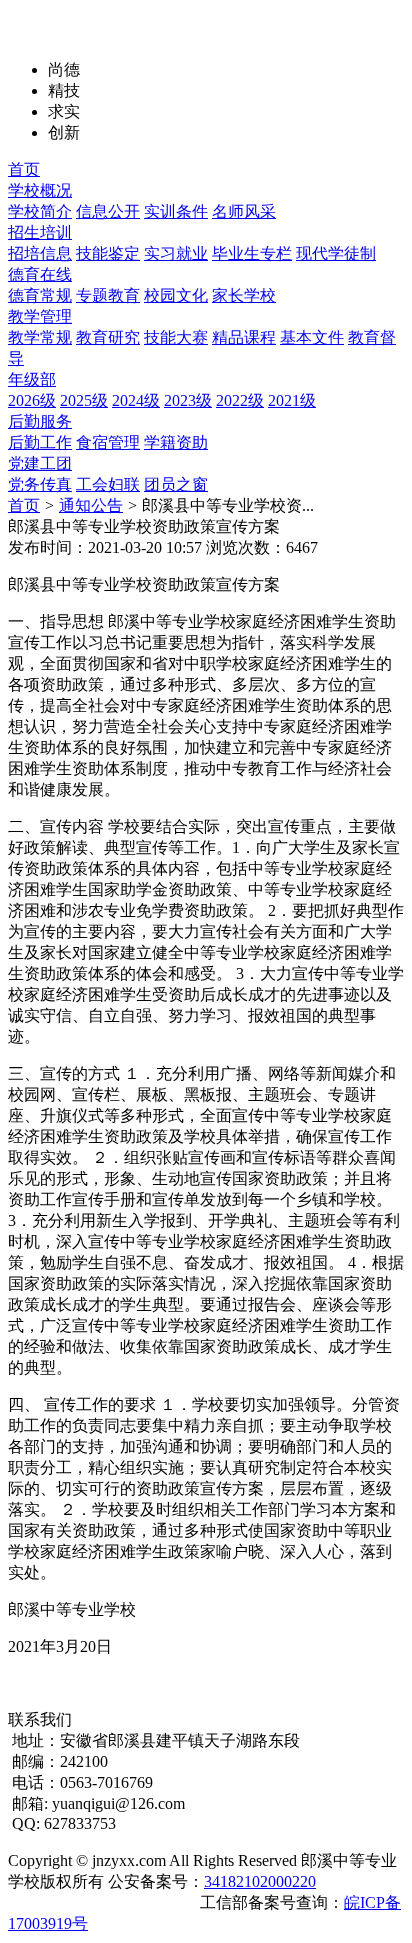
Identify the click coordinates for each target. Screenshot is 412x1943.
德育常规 (40, 295)
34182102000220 (260, 1881)
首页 (24, 169)
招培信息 (40, 253)
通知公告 (91, 505)
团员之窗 (176, 484)
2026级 (32, 400)
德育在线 (40, 274)
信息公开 (108, 211)
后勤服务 (40, 421)
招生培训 (40, 232)
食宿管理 (108, 442)
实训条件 (176, 211)
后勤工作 (40, 442)
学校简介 (40, 211)
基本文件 (312, 337)
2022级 (240, 400)
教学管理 (40, 316)
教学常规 (40, 337)
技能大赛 (176, 337)
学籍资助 (176, 442)
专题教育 (108, 295)
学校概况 (40, 190)
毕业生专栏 (252, 253)
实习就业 (176, 253)
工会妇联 (108, 484)
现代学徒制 (336, 253)
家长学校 (244, 295)
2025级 (84, 400)
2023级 (188, 400)
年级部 (32, 379)
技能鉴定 (108, 253)
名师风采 (244, 211)
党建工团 (40, 463)
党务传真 (40, 484)
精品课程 (244, 337)
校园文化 (176, 295)
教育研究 (108, 337)
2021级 (292, 400)
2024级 (136, 400)
